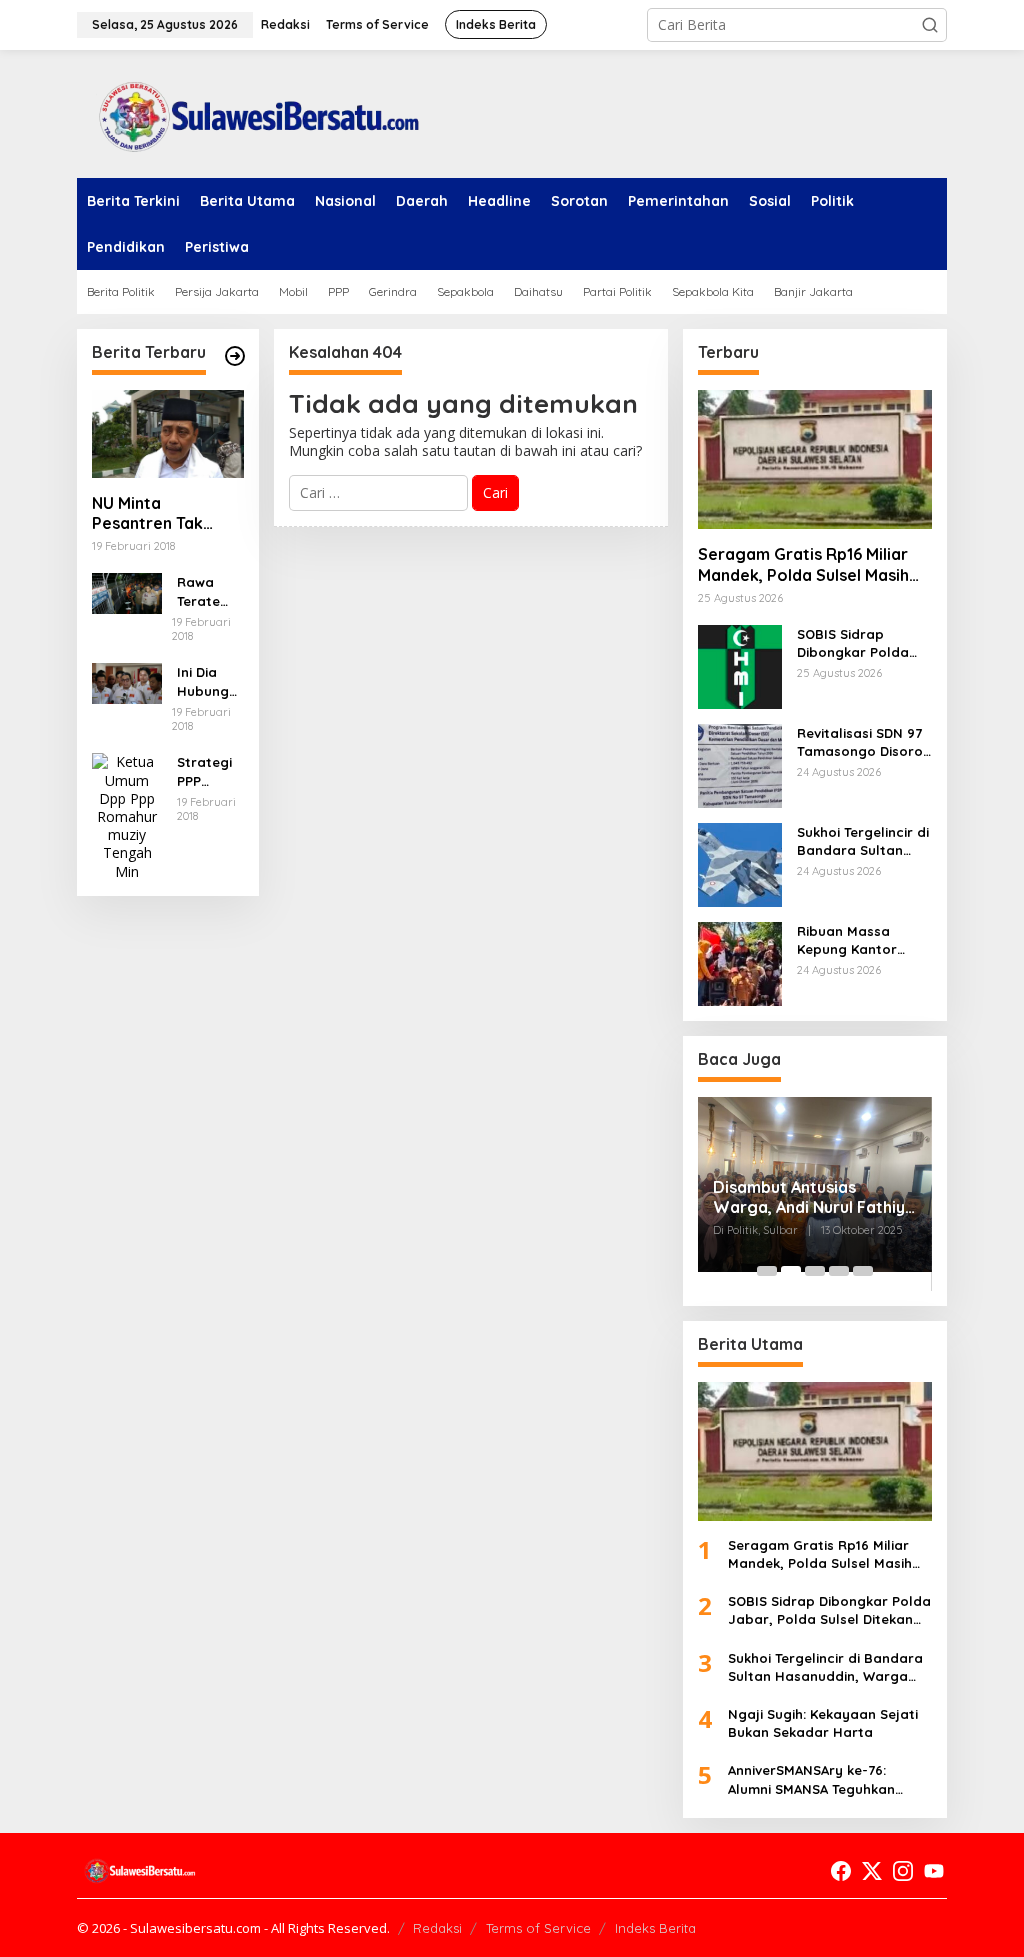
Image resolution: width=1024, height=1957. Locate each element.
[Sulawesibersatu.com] (252, 112)
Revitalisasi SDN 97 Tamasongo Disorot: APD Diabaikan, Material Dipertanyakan (864, 742)
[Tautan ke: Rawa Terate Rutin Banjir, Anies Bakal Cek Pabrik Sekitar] (127, 591)
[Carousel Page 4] (839, 1271)
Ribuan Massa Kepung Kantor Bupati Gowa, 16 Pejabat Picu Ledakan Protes (850, 940)
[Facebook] (841, 1871)
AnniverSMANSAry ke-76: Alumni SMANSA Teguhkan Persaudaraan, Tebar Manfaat (830, 1779)
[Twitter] (872, 1871)
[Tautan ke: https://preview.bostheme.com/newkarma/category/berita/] (235, 356)
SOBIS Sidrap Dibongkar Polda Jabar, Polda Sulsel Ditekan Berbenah (862, 643)
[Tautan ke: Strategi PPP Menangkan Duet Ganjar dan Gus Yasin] (127, 815)
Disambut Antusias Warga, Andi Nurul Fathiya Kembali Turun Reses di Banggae (814, 1198)
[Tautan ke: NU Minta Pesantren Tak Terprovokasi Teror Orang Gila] (168, 434)
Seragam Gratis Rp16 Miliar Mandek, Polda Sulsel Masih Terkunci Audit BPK (803, 565)
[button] (930, 25)
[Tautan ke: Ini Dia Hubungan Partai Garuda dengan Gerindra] (127, 681)
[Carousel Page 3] (815, 1271)
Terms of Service (538, 1928)
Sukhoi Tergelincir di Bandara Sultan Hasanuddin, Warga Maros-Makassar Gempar (863, 841)
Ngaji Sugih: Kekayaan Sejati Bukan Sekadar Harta (823, 1723)
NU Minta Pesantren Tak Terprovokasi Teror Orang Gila (167, 514)
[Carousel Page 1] (767, 1271)
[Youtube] (934, 1871)
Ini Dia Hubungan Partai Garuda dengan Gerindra (207, 681)
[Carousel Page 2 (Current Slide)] (791, 1271)
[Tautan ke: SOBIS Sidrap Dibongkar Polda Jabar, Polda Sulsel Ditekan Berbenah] (740, 665)
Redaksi (437, 1928)
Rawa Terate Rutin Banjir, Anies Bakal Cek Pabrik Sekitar (210, 591)
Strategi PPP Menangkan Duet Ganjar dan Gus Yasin (207, 771)
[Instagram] (903, 1871)
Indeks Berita (655, 1928)
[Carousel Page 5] (863, 1271)
